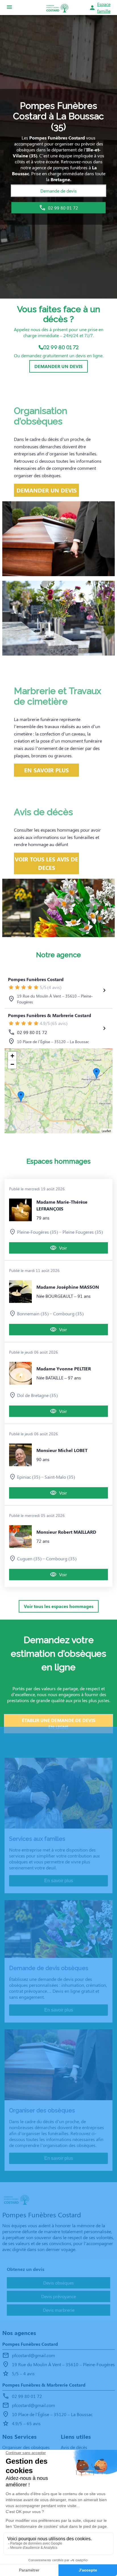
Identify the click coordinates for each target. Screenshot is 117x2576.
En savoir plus (59, 1881)
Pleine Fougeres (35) (83, 1232)
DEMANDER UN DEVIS (58, 366)
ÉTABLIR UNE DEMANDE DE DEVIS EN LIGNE (59, 1724)
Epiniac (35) (29, 1477)
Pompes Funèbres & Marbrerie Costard (50, 1015)
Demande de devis (58, 191)
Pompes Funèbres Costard (36, 979)
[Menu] (9, 8)
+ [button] (12, 1056)
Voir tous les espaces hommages (59, 1606)
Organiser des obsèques (26, 2447)
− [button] (12, 1064)
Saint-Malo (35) (60, 1477)
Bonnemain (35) (33, 1314)
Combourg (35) (68, 1314)
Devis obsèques (58, 2283)
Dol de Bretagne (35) (37, 1395)
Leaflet (106, 1131)
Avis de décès (74, 2447)
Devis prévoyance (58, 2296)
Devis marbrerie (59, 2310)
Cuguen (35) (29, 1559)
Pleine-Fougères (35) (37, 1232)
